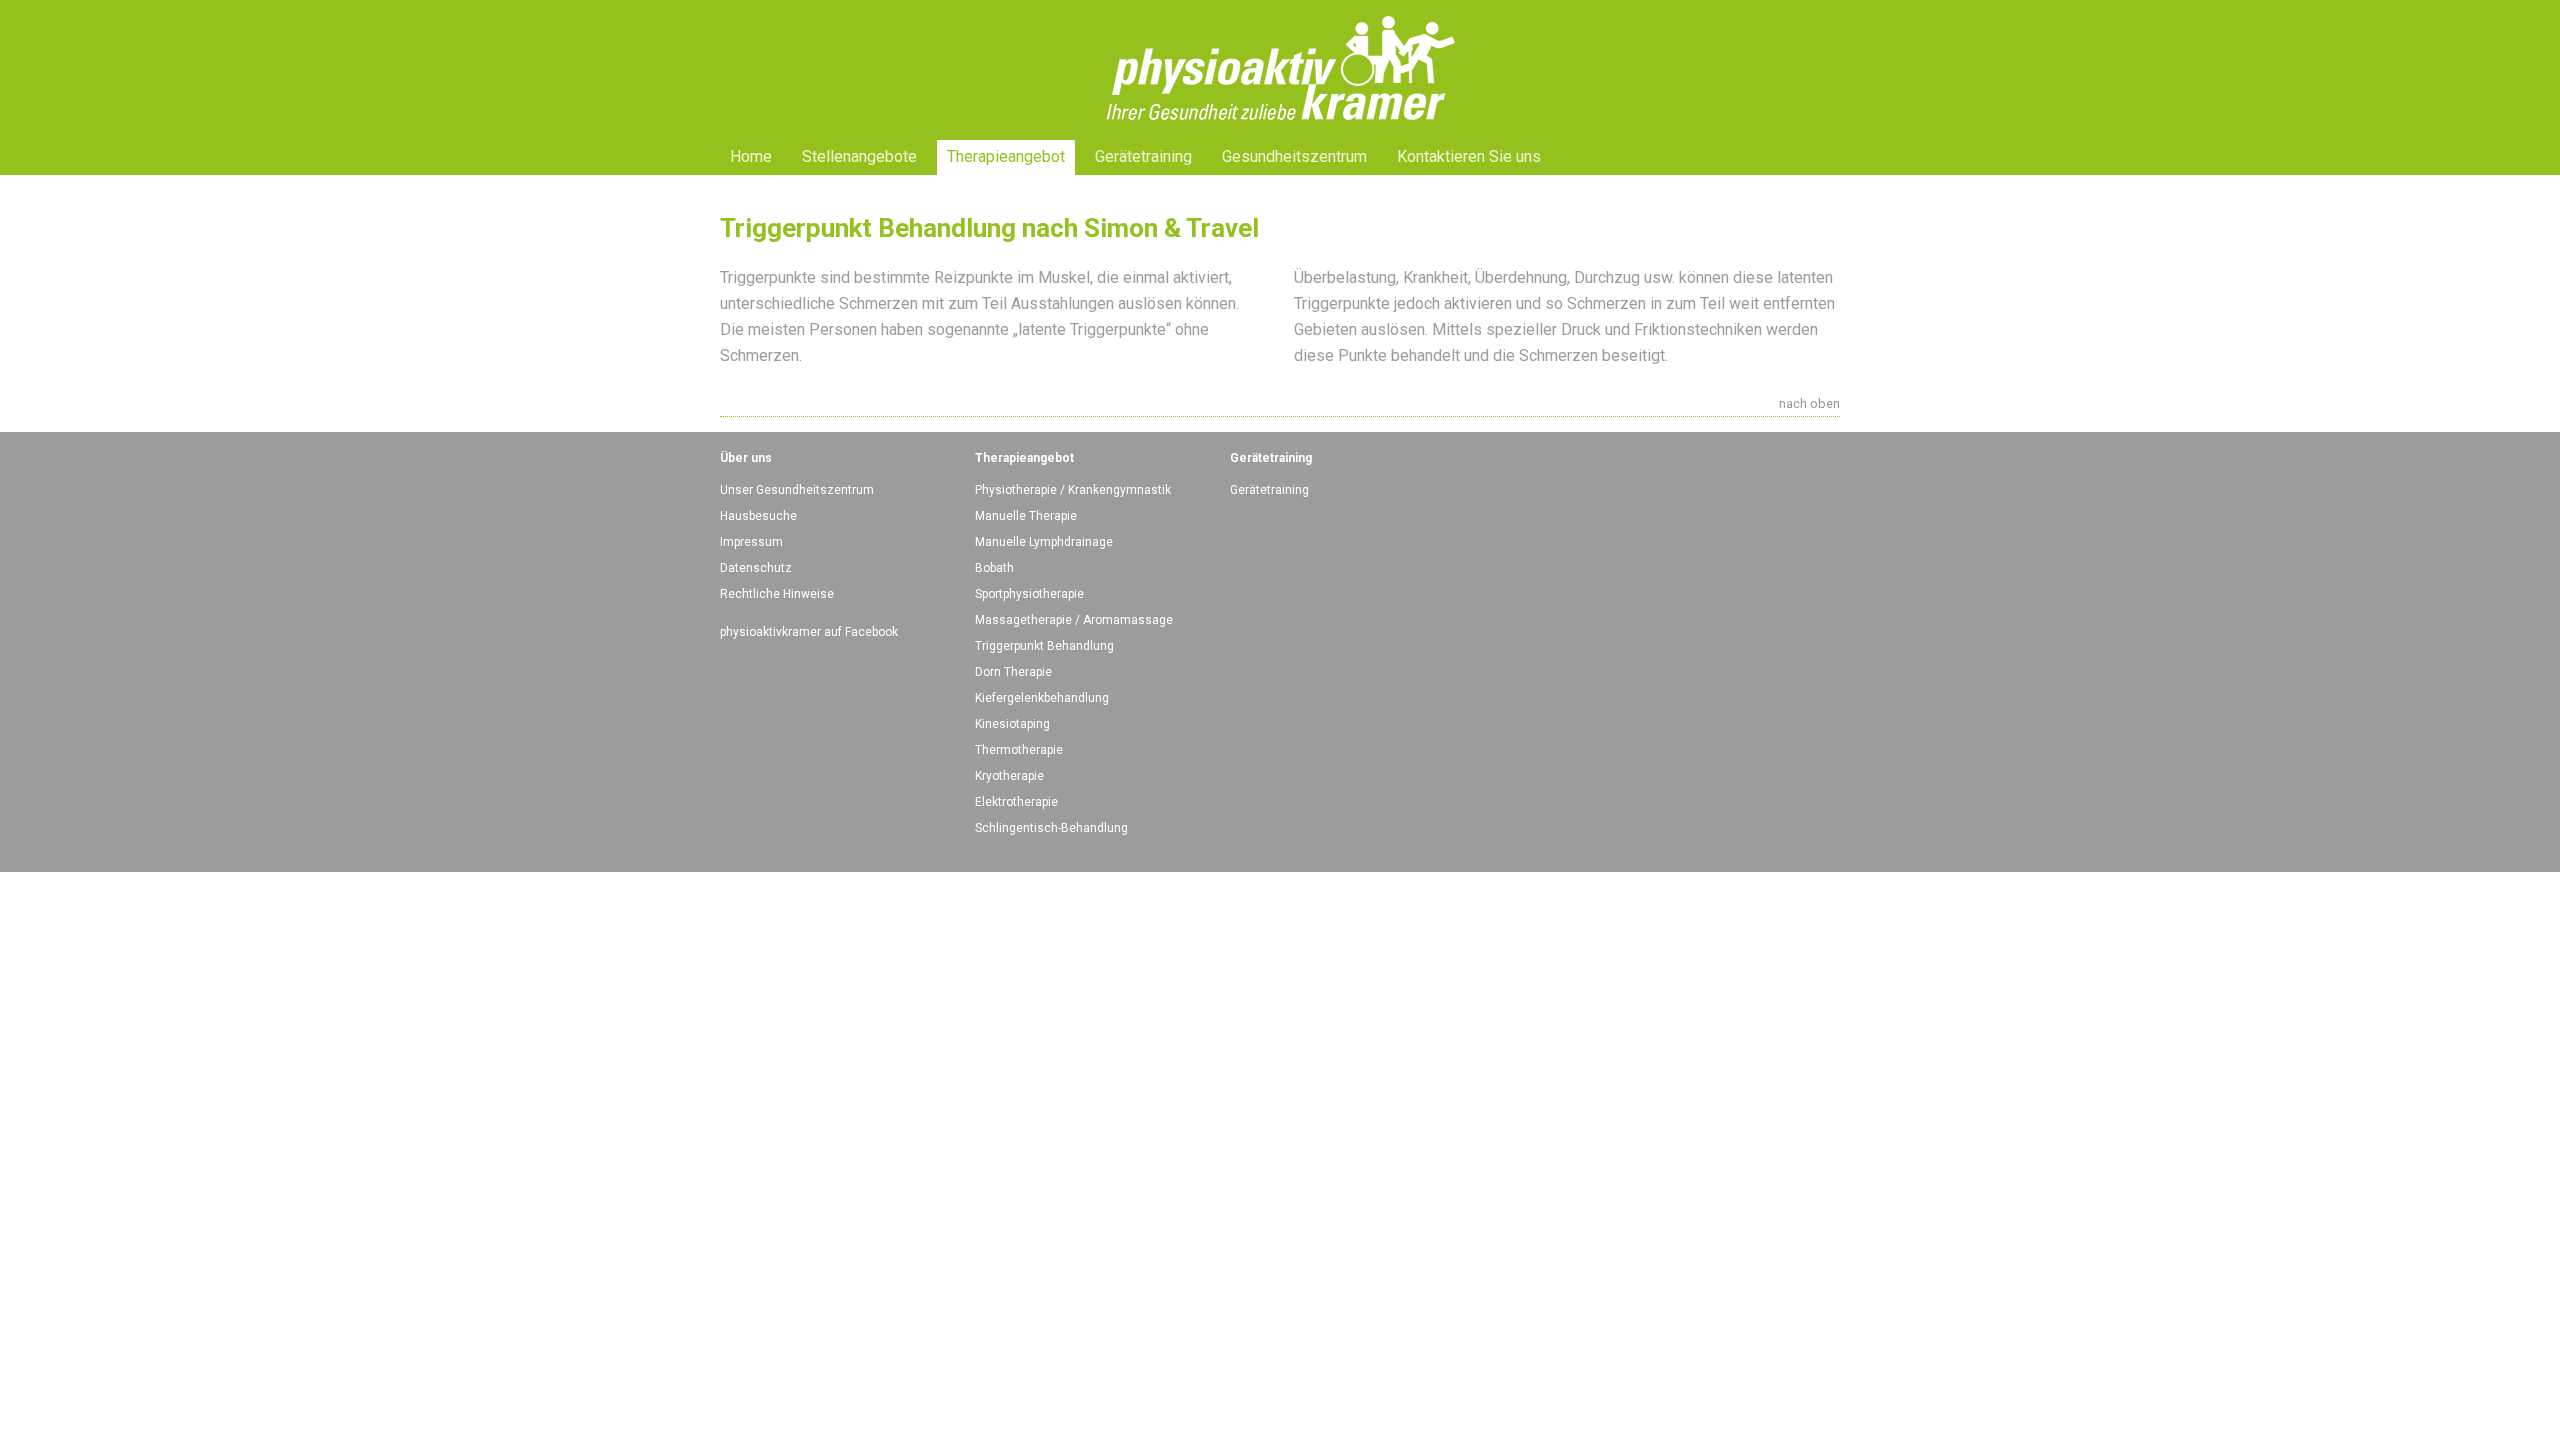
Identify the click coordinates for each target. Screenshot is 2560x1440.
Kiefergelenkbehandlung (1042, 698)
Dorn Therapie (1013, 672)
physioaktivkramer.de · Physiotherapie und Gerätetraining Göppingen (1280, 14)
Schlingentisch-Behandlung (1051, 828)
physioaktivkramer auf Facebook (809, 632)
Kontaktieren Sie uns (1469, 156)
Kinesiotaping (1012, 724)
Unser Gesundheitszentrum (797, 490)
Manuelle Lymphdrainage (1044, 542)
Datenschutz (756, 568)
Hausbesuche (758, 516)
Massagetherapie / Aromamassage (1074, 620)
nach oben (1809, 404)
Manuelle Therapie (1026, 516)
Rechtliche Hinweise (777, 594)
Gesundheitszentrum (1294, 156)
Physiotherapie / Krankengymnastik (1073, 490)
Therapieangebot (1006, 156)
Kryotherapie (1009, 776)
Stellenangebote (859, 156)
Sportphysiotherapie (1029, 594)
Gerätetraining (1143, 156)
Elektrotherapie (1016, 802)
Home (751, 156)
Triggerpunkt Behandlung (1044, 646)
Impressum (751, 542)
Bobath (994, 568)
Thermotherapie (1019, 750)
